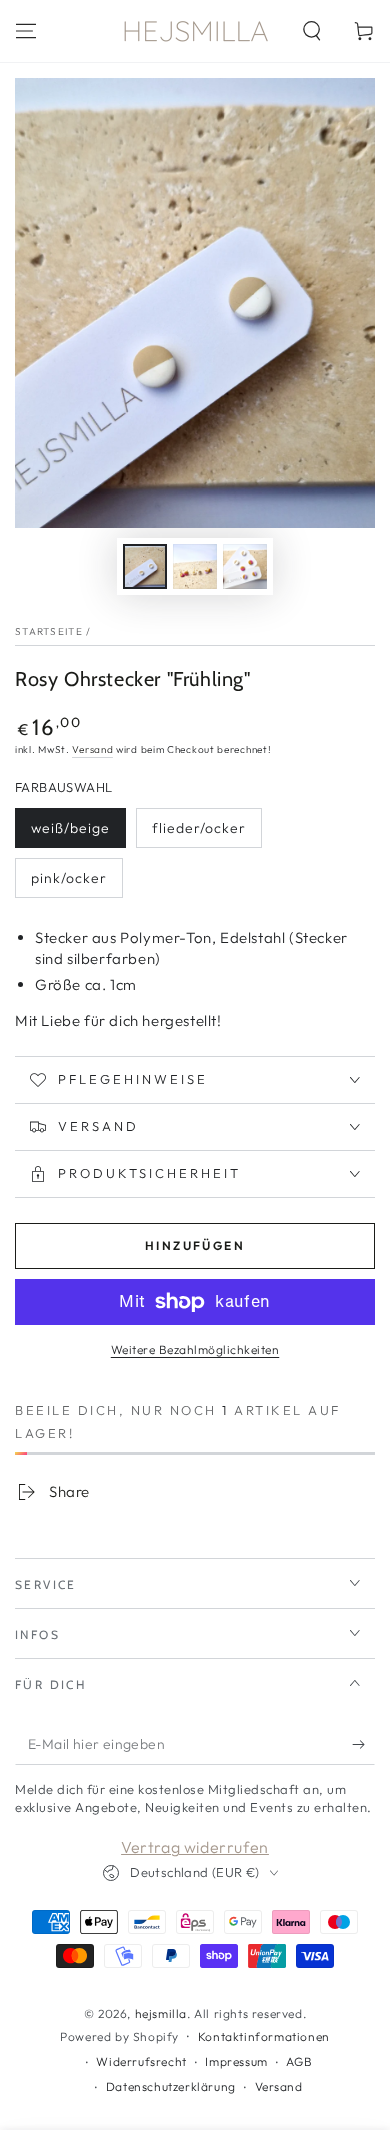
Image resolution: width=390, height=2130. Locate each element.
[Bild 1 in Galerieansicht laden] (145, 566)
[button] (312, 31)
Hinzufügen (195, 1245)
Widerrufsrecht (141, 2061)
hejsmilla (161, 2013)
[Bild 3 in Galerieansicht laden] (245, 566)
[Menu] (26, 31)
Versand (92, 749)
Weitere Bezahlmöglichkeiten (195, 1349)
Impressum (236, 2061)
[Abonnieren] (363, 1745)
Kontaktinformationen (264, 2036)
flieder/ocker (199, 828)
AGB (299, 2061)
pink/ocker (69, 878)
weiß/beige (70, 828)
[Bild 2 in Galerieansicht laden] (195, 566)
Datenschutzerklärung (171, 2086)
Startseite (49, 631)
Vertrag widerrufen (195, 1847)
